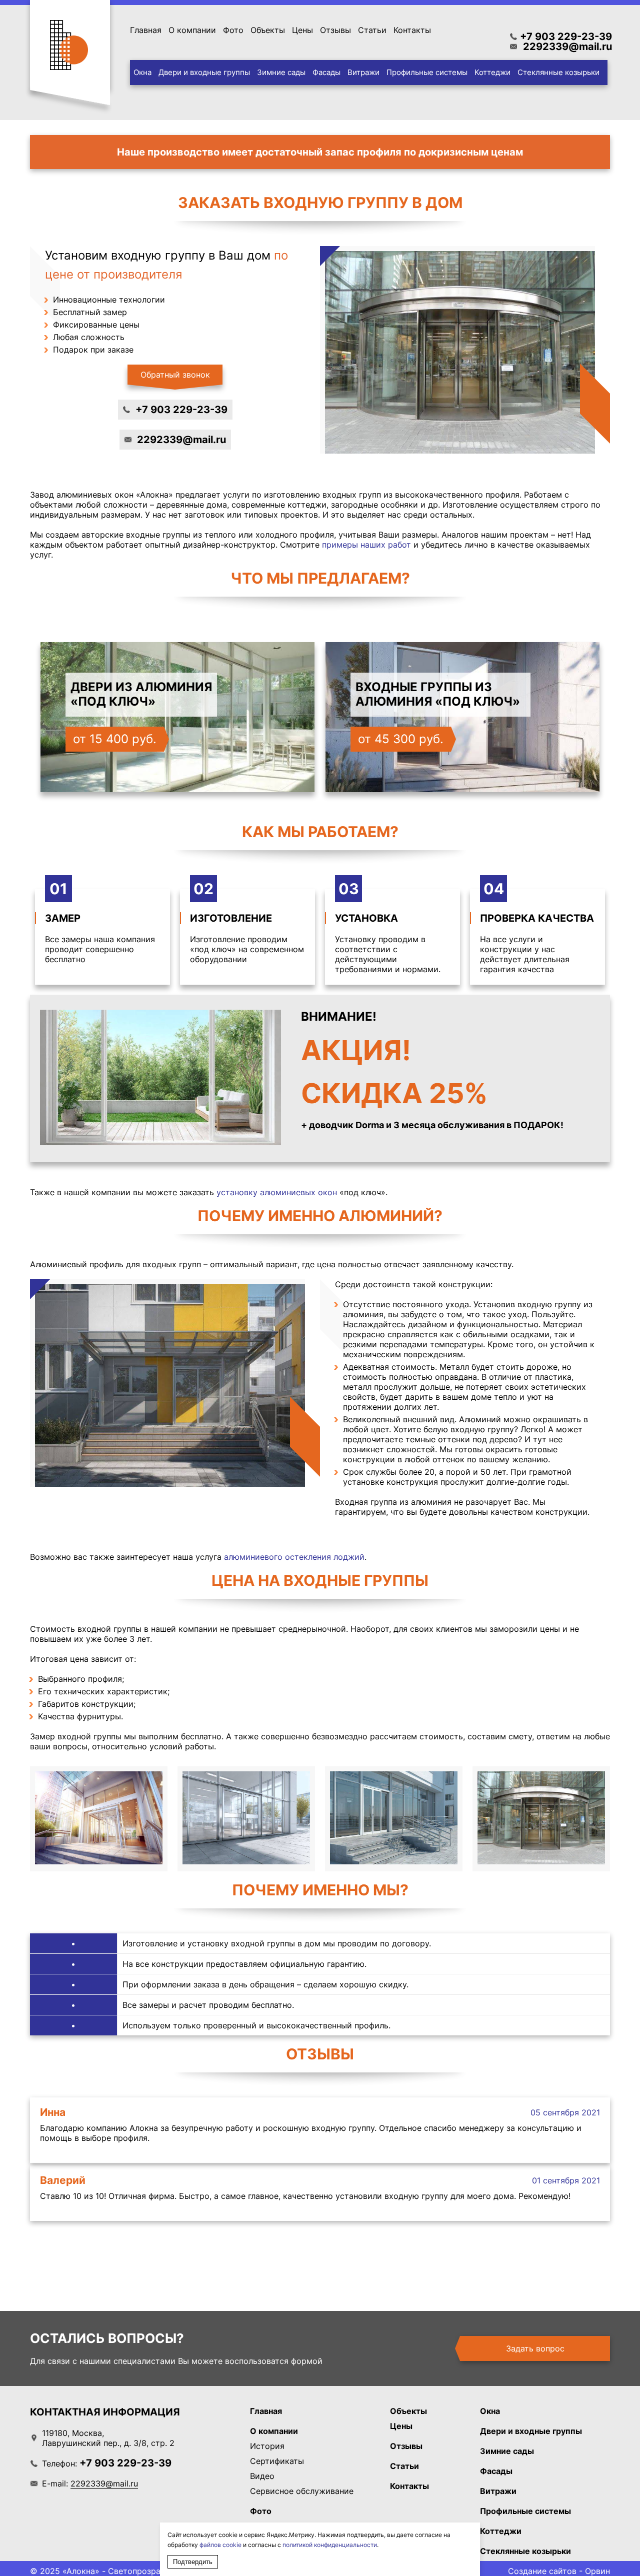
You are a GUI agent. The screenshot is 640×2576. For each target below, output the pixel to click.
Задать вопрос (535, 2348)
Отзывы (335, 30)
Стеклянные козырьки (558, 72)
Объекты (268, 30)
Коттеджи (492, 72)
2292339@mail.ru (567, 47)
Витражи (363, 72)
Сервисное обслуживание (302, 2491)
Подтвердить (193, 2562)
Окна (142, 72)
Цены (302, 30)
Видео (262, 2476)
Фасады (326, 72)
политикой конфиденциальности (330, 2545)
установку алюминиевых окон (277, 1192)
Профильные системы (427, 72)
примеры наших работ (366, 545)
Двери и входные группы (204, 72)
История (267, 2446)
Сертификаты (277, 2461)
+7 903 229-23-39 (566, 37)
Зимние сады (281, 72)
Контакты (412, 30)
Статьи (372, 30)
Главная (146, 30)
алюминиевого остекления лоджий (294, 1557)
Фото (233, 30)
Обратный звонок (175, 375)
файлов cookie (220, 2545)
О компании (192, 30)
